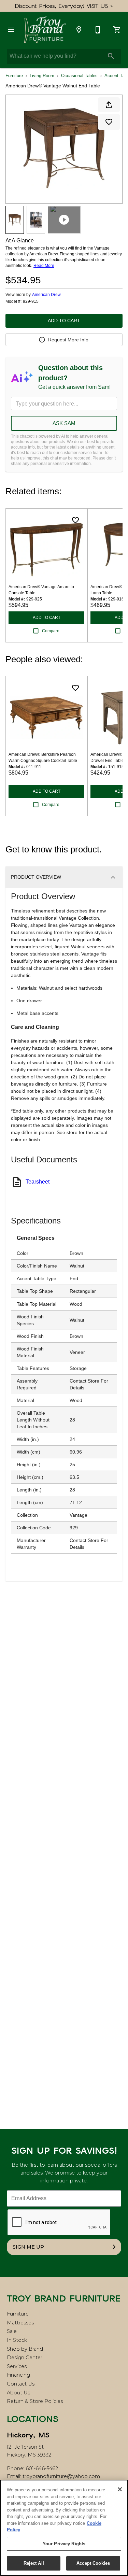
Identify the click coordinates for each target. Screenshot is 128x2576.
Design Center (25, 2358)
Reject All (34, 2563)
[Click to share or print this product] (109, 105)
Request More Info (68, 340)
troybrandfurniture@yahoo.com (61, 2476)
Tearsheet (38, 1182)
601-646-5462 (42, 2468)
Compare (51, 631)
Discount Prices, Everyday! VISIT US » (64, 6)
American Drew (46, 295)
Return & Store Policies (35, 2401)
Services (17, 2366)
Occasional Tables (79, 76)
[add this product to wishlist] (109, 122)
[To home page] (45, 30)
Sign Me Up (28, 2247)
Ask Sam (64, 423)
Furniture (14, 76)
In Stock (17, 2340)
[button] (11, 30)
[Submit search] (111, 56)
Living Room (42, 76)
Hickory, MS (28, 2435)
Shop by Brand (25, 2349)
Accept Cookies (93, 2563)
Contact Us (21, 2384)
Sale (12, 2331)
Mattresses (20, 2323)
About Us (18, 2393)
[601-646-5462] (98, 30)
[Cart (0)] (117, 30)
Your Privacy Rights (64, 2544)
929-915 (31, 302)
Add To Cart (64, 321)
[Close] (120, 2489)
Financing (18, 2375)
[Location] (79, 30)
